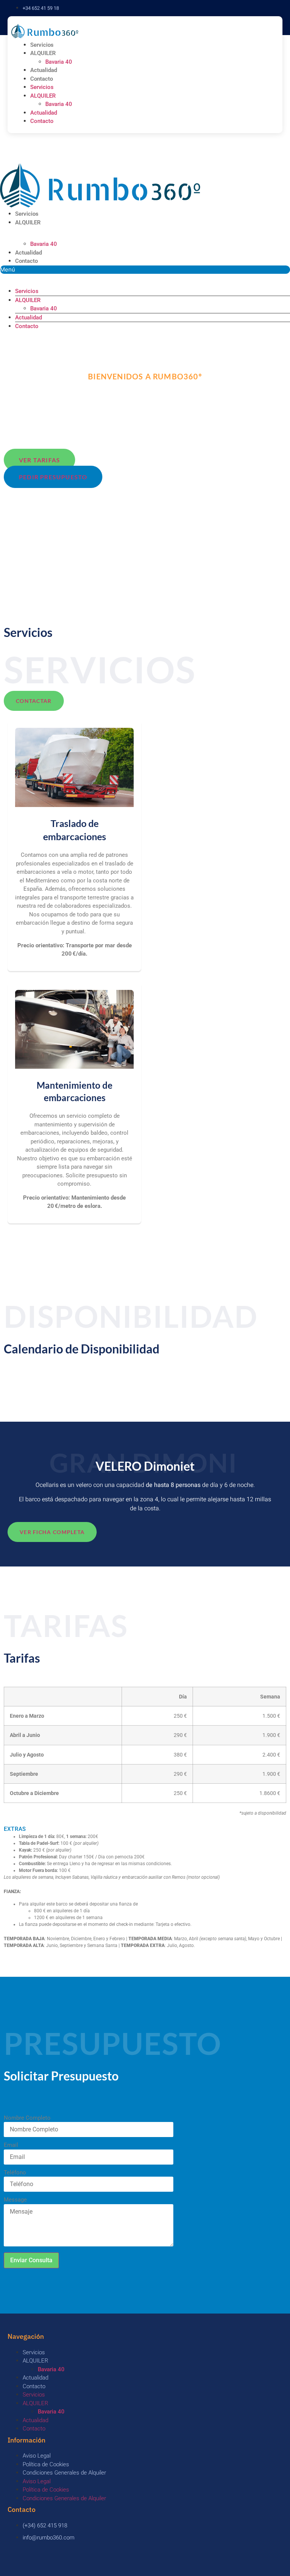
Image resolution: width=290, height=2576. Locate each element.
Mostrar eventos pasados (38, 1382)
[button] (145, 270)
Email (11, 2145)
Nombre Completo (27, 2118)
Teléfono (15, 2173)
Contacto (42, 79)
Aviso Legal (37, 2456)
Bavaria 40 (59, 62)
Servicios (42, 45)
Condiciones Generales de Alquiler (64, 2473)
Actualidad (44, 70)
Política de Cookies (46, 2464)
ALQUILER (43, 53)
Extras (15, 1829)
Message (15, 2200)
